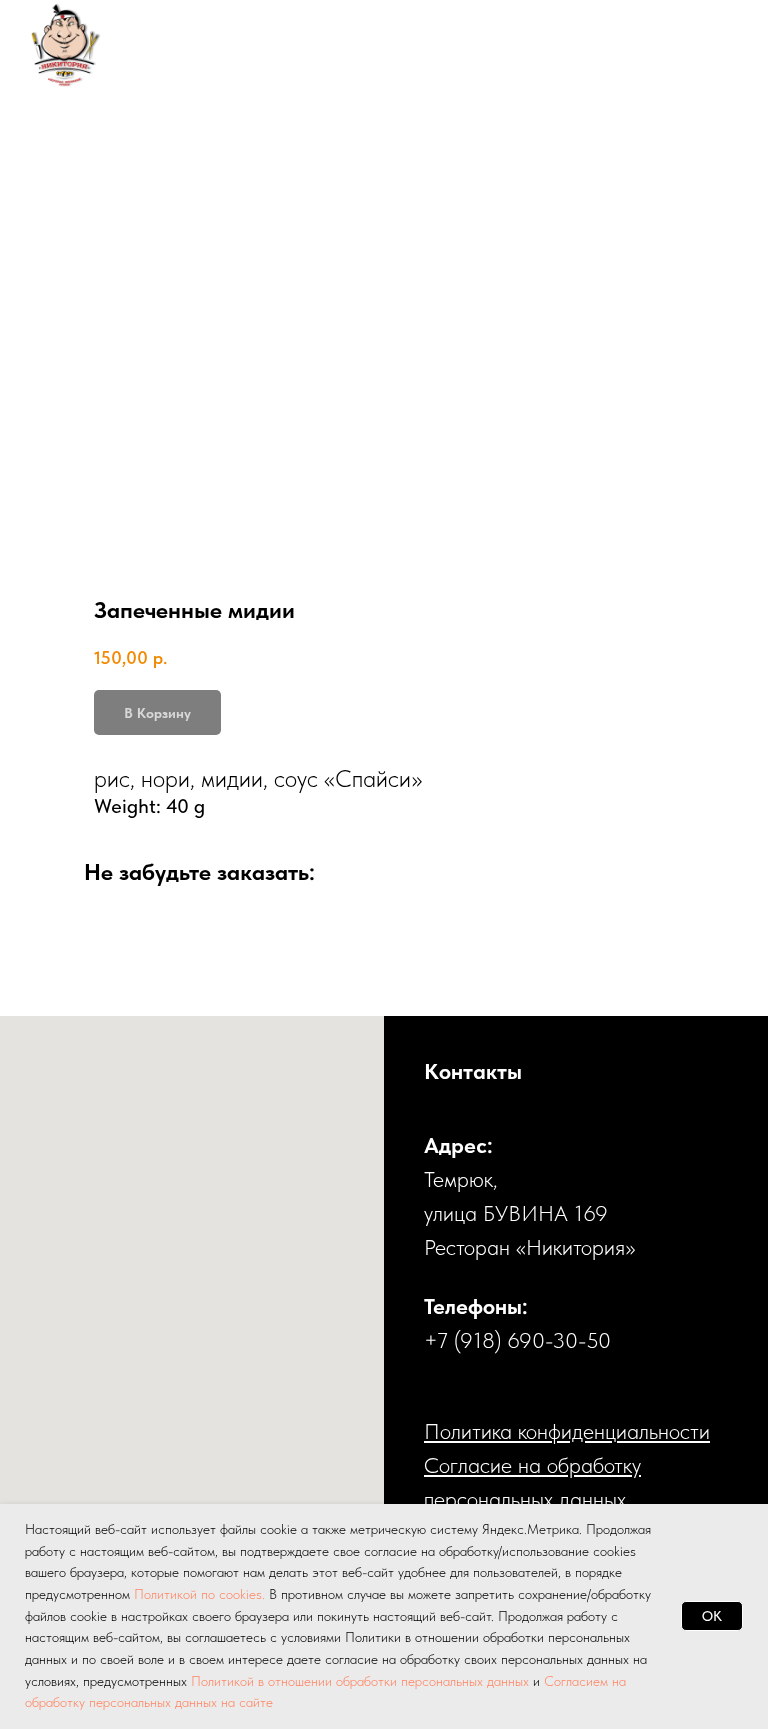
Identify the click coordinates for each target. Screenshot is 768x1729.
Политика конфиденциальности (567, 1431)
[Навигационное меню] (714, 45)
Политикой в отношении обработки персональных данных (360, 1681)
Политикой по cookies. (201, 1594)
